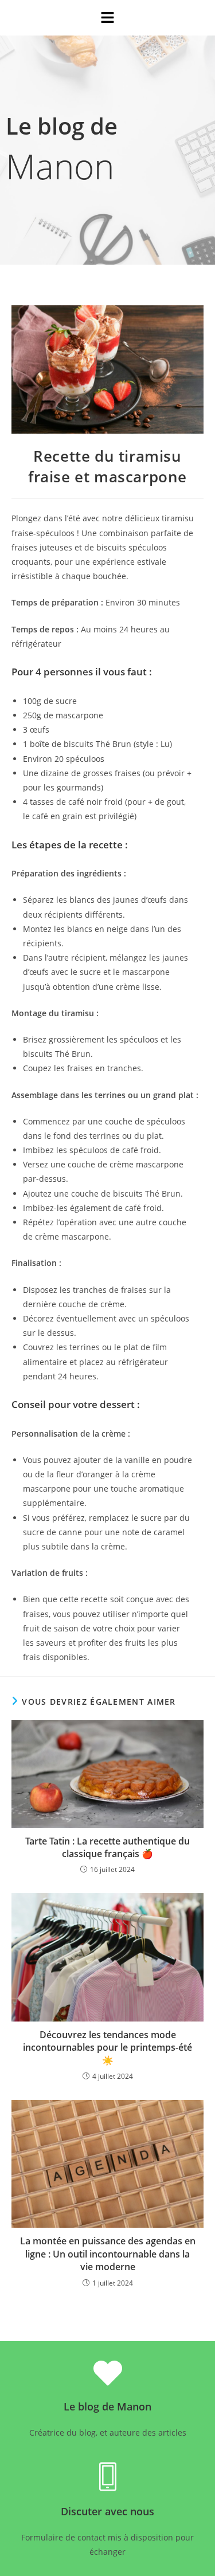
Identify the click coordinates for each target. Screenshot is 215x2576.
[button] (107, 18)
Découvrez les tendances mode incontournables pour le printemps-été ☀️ (107, 2048)
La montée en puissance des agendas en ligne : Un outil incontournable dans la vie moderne (108, 2254)
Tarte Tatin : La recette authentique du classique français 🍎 (107, 1847)
